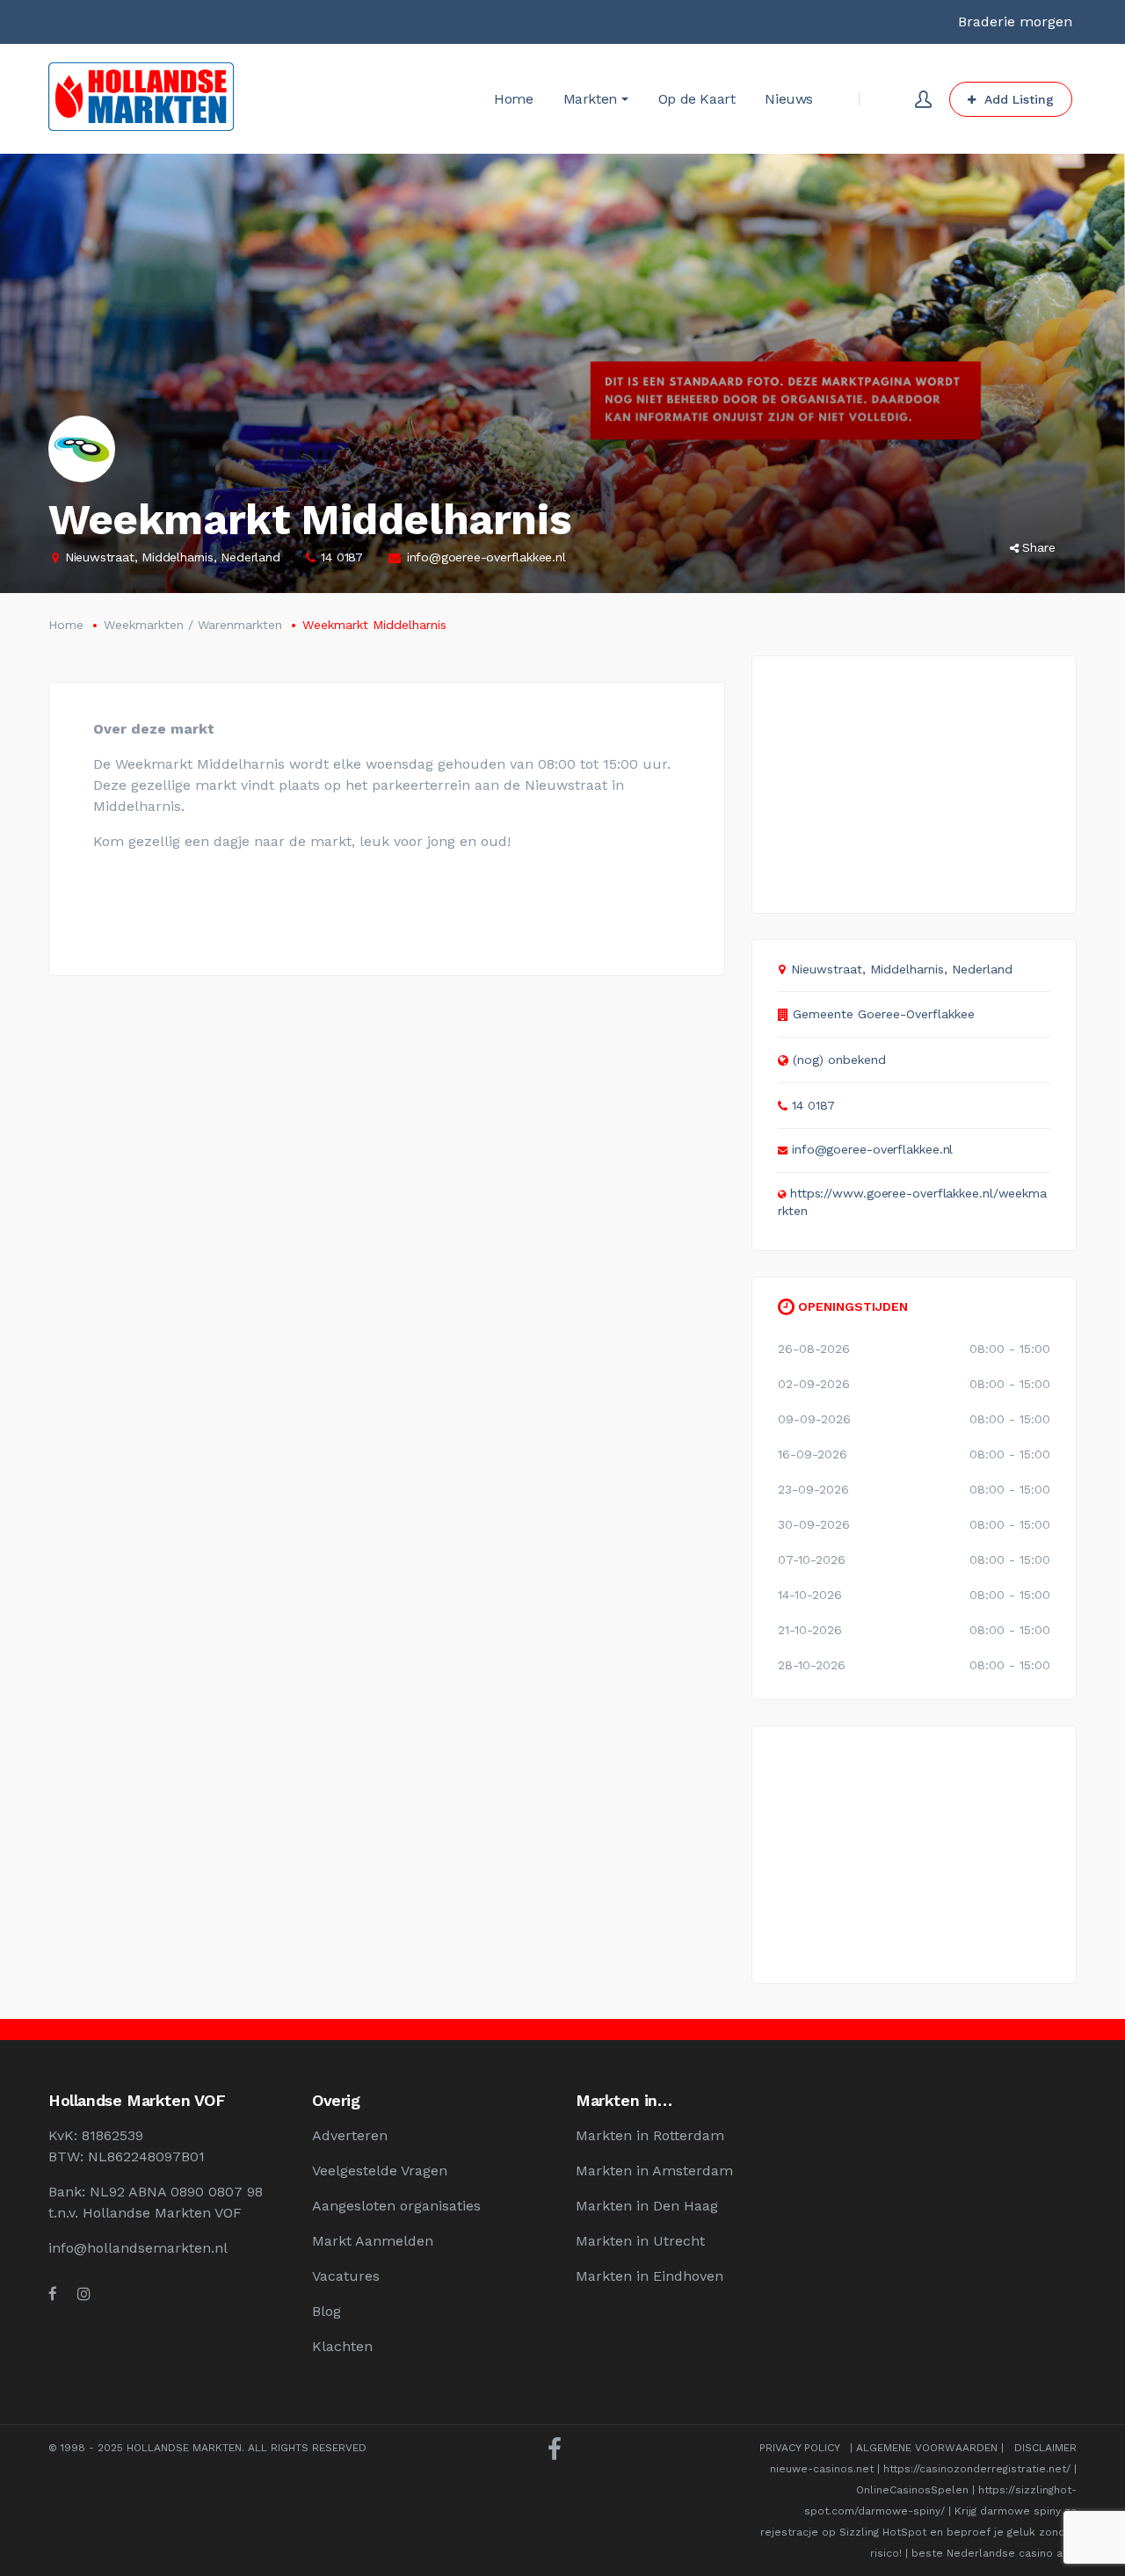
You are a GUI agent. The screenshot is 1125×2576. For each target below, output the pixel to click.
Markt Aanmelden (373, 2241)
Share (1039, 547)
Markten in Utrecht (640, 2241)
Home (66, 625)
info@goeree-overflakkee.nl (486, 557)
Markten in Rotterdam (650, 2135)
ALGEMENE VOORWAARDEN (927, 2448)
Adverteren (350, 2135)
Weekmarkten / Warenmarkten (193, 625)
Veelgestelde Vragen (380, 2171)
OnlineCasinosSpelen (912, 2490)
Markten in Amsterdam (654, 2171)
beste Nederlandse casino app (994, 2553)
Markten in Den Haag (647, 2206)
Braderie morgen (1015, 22)
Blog (327, 2311)
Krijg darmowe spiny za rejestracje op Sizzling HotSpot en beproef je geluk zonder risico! (918, 2532)
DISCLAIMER (1045, 2448)
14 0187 (342, 557)
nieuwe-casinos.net (822, 2469)
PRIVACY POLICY (799, 2448)
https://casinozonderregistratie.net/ (977, 2469)
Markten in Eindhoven (650, 2276)
